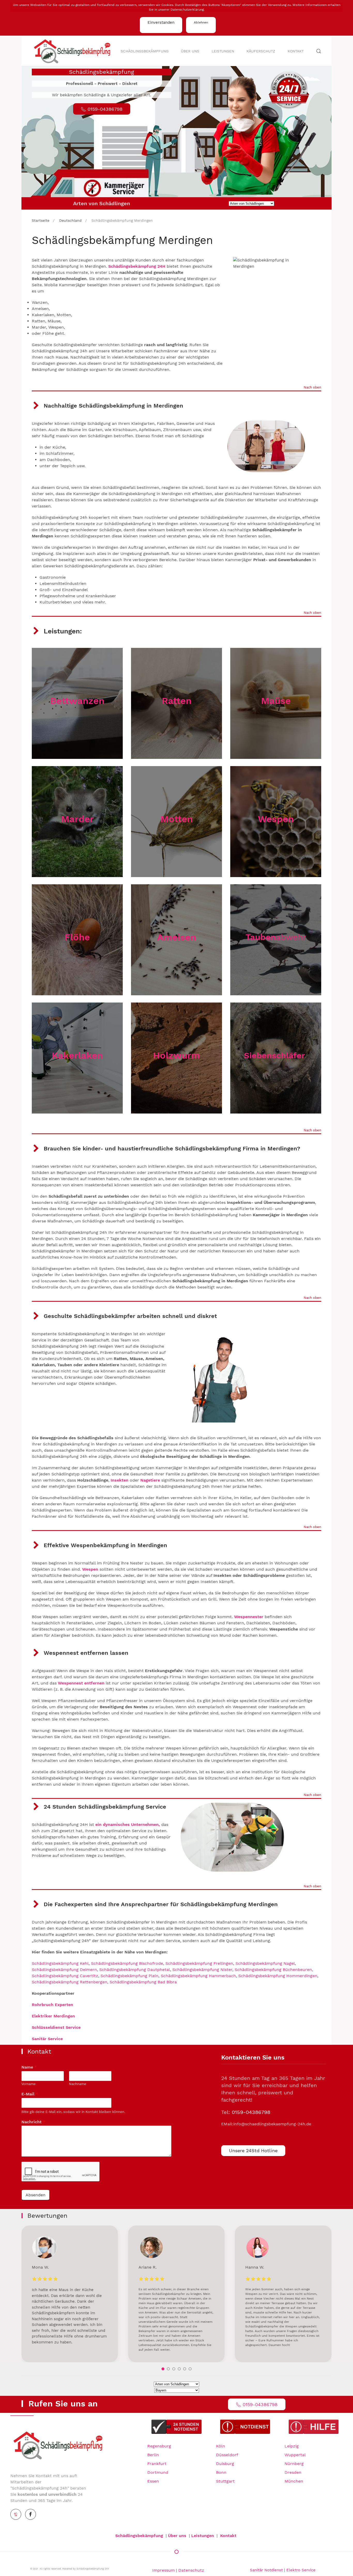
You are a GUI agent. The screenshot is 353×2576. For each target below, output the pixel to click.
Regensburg (159, 2446)
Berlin (153, 2455)
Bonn (221, 2472)
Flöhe (77, 937)
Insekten (120, 1480)
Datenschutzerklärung (187, 10)
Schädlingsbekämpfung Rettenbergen (70, 1982)
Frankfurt (157, 2464)
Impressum (163, 2570)
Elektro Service (301, 2570)
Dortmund (158, 2472)
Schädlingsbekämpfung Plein (129, 1976)
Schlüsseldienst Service (56, 2027)
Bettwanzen (77, 701)
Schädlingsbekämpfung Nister (202, 1970)
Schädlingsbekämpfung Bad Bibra (143, 1982)
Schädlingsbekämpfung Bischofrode (127, 1963)
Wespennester (249, 1617)
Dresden (293, 2472)
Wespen (276, 819)
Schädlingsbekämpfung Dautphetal (135, 1970)
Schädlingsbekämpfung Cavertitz (65, 1976)
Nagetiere (150, 1480)
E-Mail (30, 2094)
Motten (177, 819)
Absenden (36, 2195)
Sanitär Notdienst (266, 2570)
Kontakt (296, 51)
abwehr (276, 937)
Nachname (78, 2084)
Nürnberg (294, 2464)
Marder (77, 819)
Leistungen (223, 51)
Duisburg (225, 2464)
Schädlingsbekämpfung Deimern (64, 1970)
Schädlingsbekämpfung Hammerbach (198, 1976)
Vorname (29, 2084)
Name (29, 2067)
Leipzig (292, 2446)
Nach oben (312, 388)
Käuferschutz (261, 51)
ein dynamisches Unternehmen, (128, 1824)
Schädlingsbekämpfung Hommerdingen (278, 1976)
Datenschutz (191, 2570)
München (294, 2481)
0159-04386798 (251, 2112)
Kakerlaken (77, 1055)
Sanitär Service (47, 2039)
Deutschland (70, 220)
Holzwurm (177, 1055)
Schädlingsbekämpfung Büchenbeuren (273, 1970)
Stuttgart (225, 2481)
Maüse (276, 701)
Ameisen (177, 937)
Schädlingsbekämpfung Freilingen (199, 1963)
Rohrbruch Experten (52, 2005)
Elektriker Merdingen (53, 2016)
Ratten (177, 701)
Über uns (190, 51)
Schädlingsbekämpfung (145, 51)
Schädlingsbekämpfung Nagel (265, 1963)
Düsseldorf (227, 2455)
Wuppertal (295, 2455)
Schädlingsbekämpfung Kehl (60, 1963)
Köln (221, 2446)
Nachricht (33, 2122)
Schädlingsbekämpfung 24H (137, 266)
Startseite (41, 220)
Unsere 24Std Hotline (253, 2150)
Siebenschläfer (276, 1055)
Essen (153, 2481)
